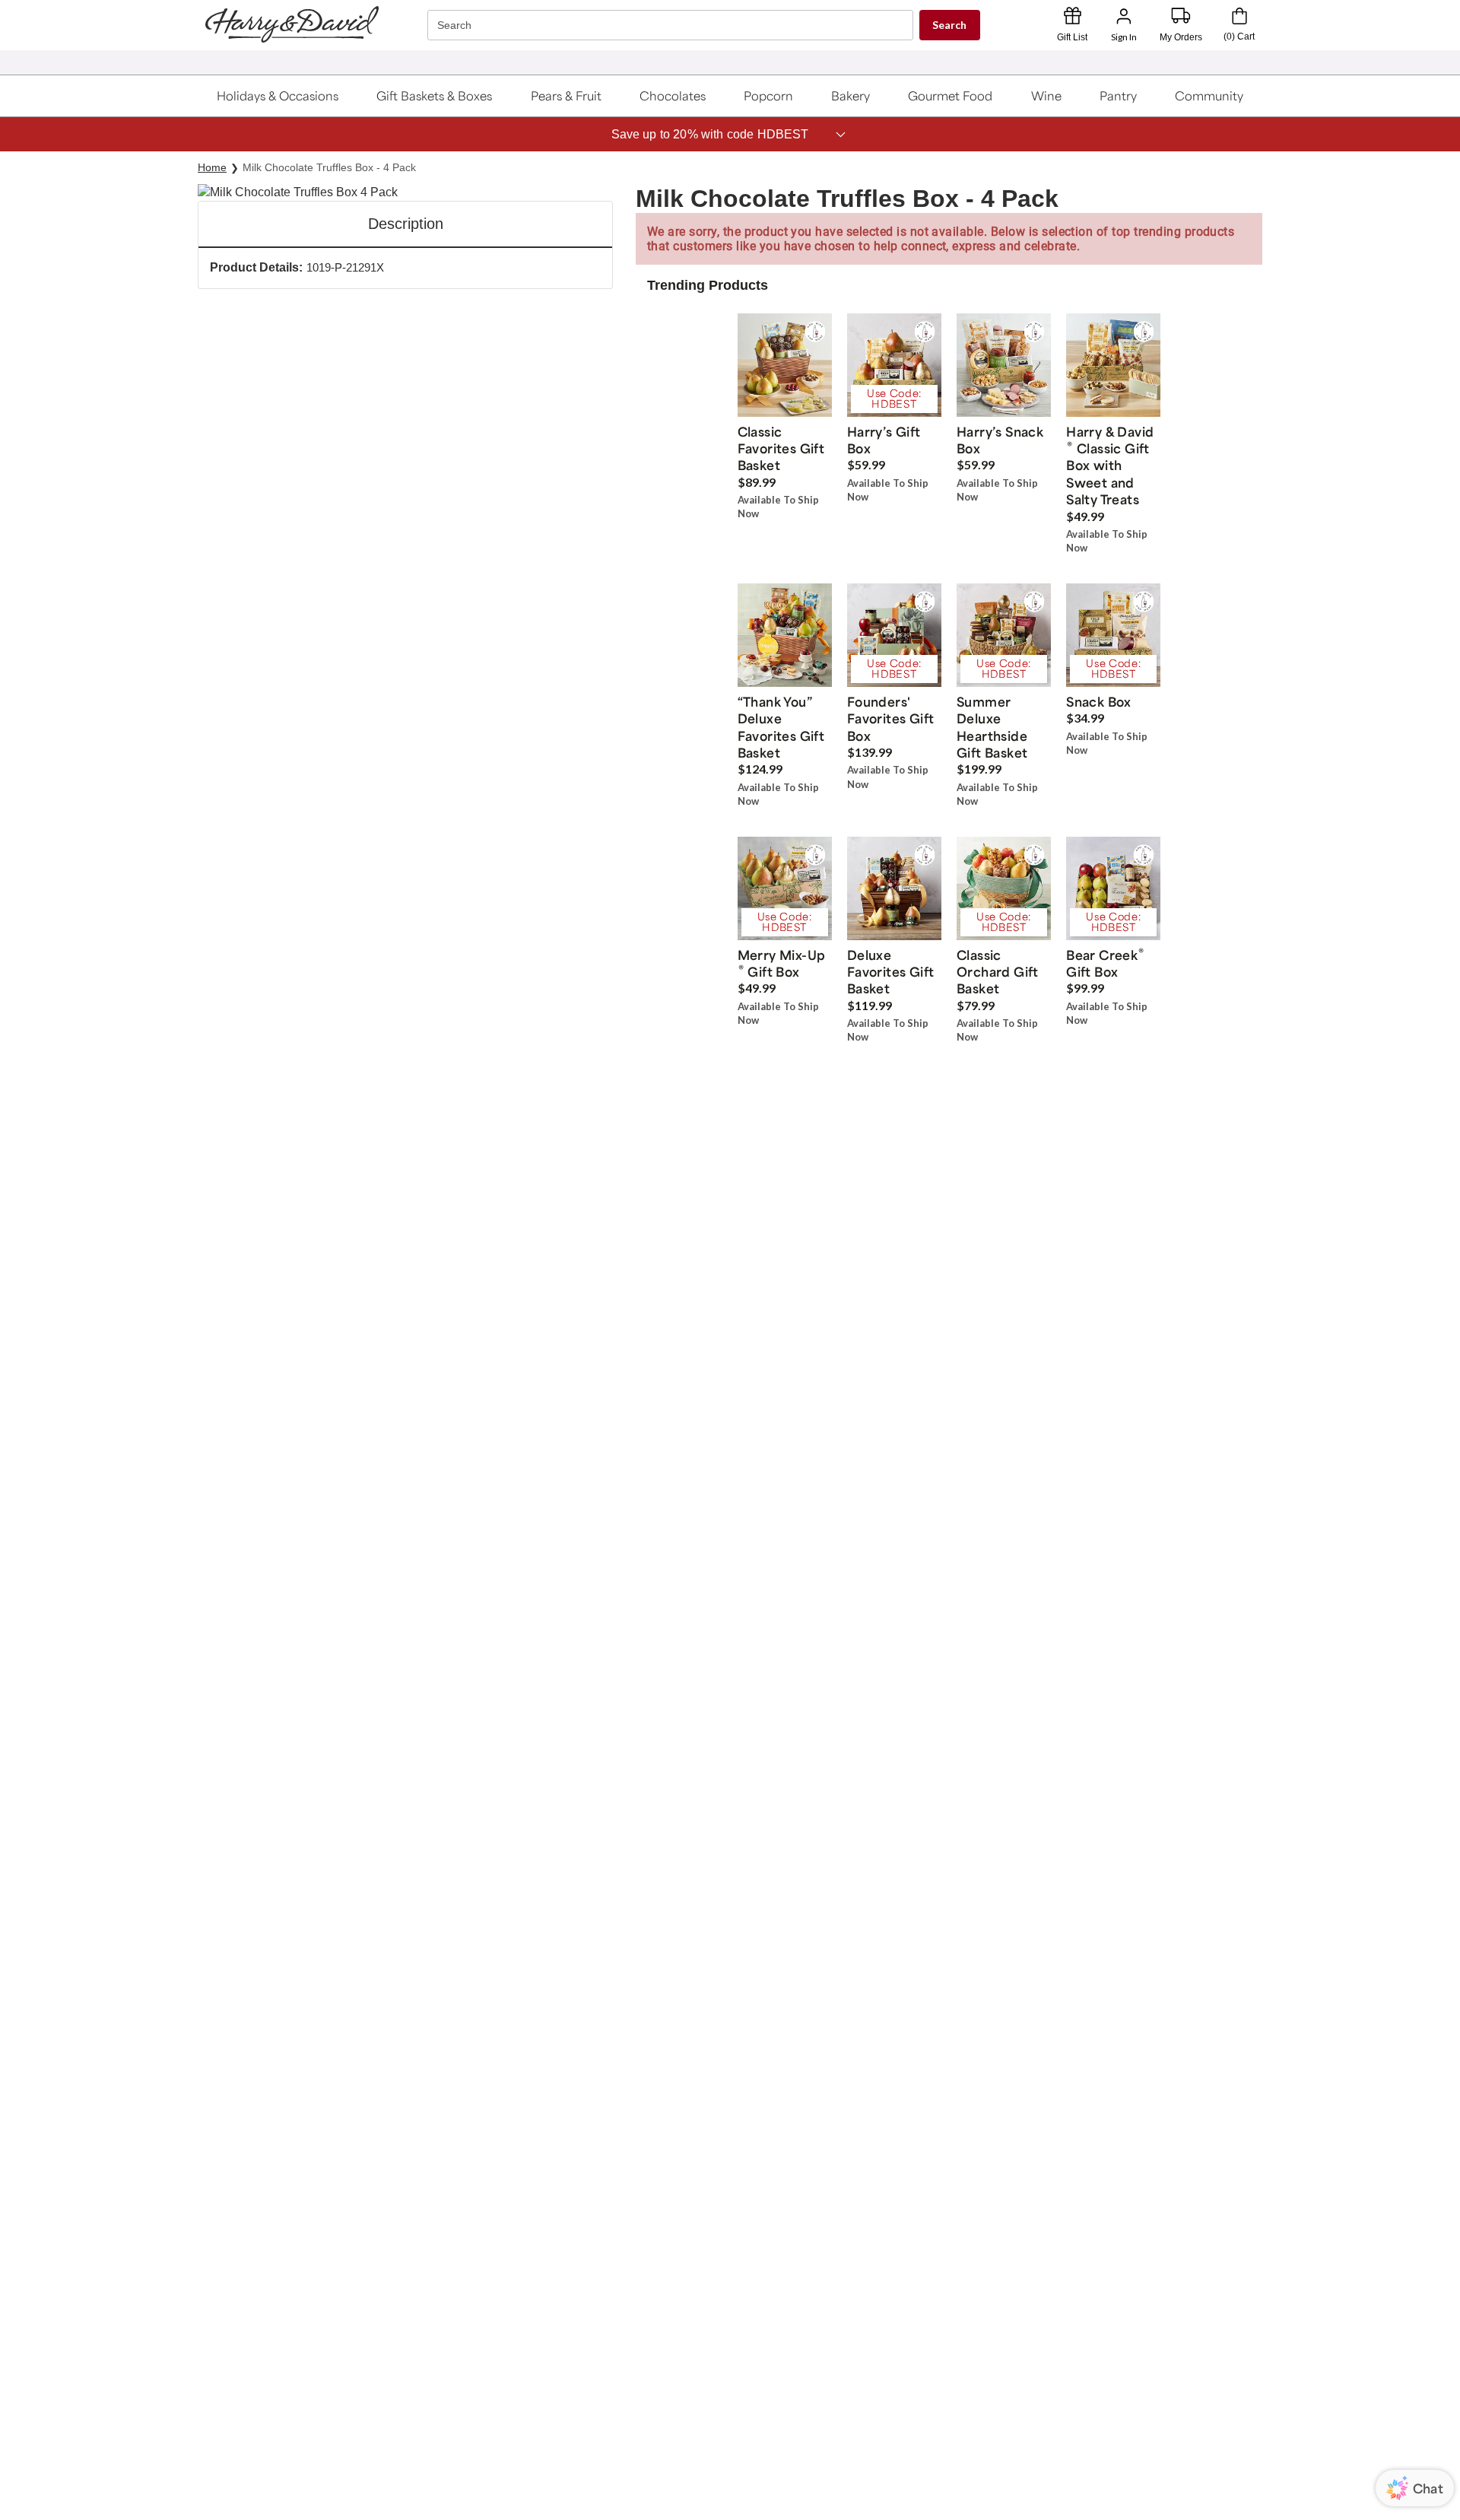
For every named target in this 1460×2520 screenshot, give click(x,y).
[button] (278, 96)
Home (212, 167)
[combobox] (672, 25)
